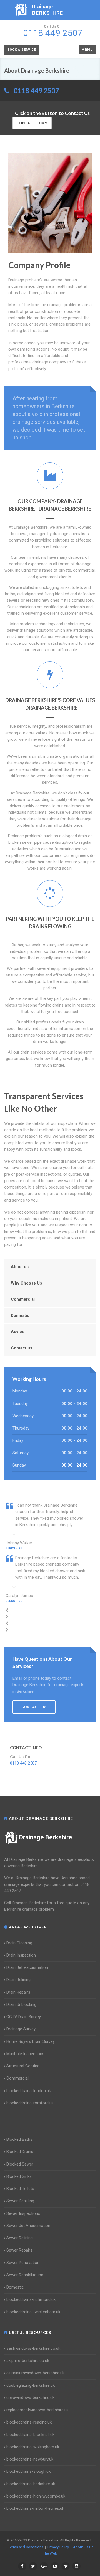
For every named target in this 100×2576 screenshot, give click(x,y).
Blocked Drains (20, 2152)
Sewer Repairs (19, 2250)
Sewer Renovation (23, 2263)
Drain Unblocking (21, 2004)
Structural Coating (23, 2066)
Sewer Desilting (20, 2201)
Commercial (23, 1299)
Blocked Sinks (19, 2176)
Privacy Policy (58, 2547)
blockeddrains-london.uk (29, 2091)
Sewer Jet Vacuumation (28, 2226)
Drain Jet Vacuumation (27, 1967)
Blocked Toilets (20, 2189)
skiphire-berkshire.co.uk (28, 2361)
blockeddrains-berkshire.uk (31, 2484)
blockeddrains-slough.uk (28, 2471)
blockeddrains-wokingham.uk (33, 2447)
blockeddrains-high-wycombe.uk (36, 2496)
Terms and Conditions (26, 2547)
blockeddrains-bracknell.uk (30, 2435)
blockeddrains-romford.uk (30, 2103)
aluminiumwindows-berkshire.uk (35, 2373)
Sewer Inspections (23, 2213)
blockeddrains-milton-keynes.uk (35, 2508)
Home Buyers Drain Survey (31, 2041)
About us (20, 1267)
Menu (87, 49)
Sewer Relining (20, 2238)
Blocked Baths (19, 2139)
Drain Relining (18, 1980)
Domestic (20, 1315)
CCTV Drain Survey (24, 2017)
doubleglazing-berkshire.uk (31, 2385)
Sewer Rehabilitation (25, 2275)
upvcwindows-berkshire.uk (30, 2398)
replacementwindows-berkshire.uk (37, 2410)
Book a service (22, 50)
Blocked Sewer (20, 2164)
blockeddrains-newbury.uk (30, 2459)
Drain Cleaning (19, 1943)
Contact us (22, 1348)
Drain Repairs (18, 1992)
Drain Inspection (21, 1955)
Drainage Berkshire (46, 1837)
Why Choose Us (26, 1283)
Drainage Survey (21, 2029)
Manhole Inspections (25, 2054)
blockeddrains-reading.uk (29, 2422)
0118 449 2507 (36, 91)
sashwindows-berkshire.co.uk (33, 2348)
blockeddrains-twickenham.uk (33, 2312)
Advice (18, 1332)
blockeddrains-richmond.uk (31, 2299)
